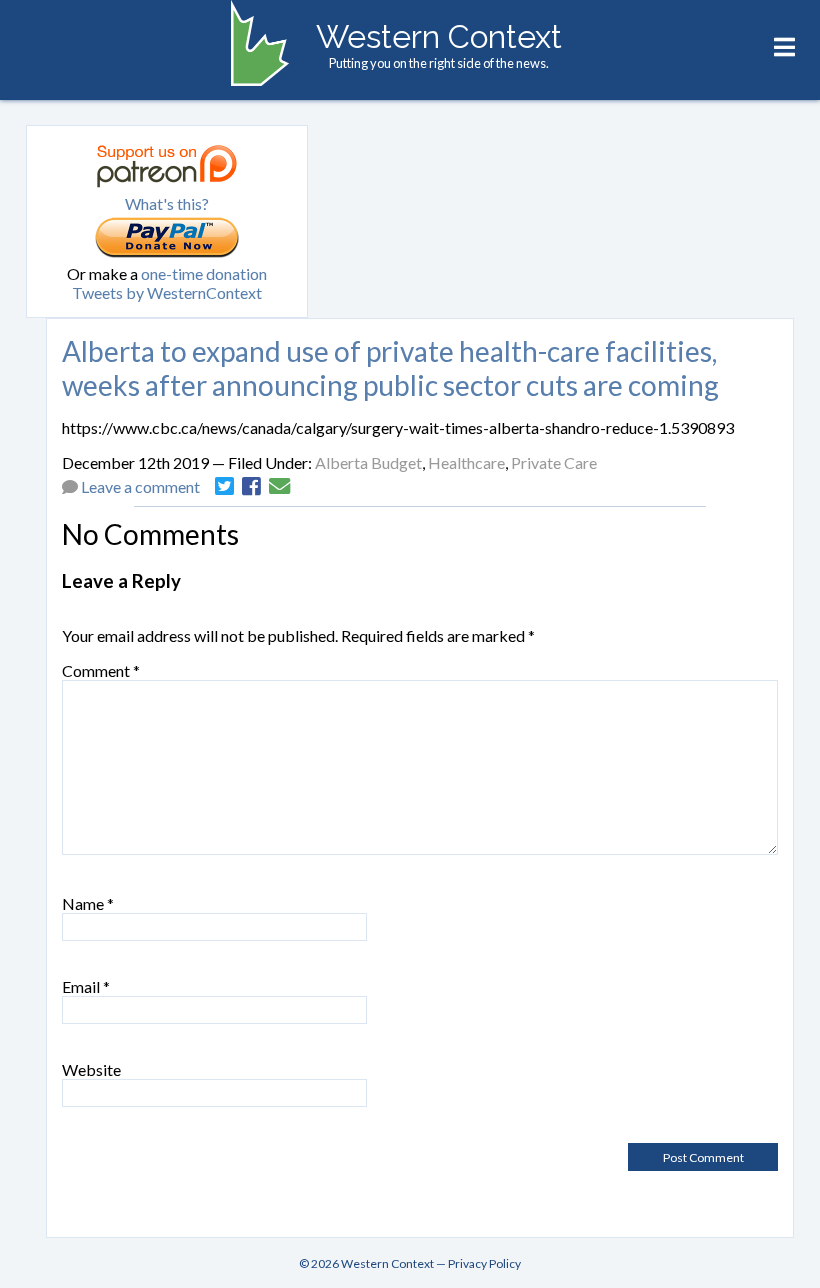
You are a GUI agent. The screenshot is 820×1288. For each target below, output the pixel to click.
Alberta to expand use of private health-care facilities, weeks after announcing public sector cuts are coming (390, 368)
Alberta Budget (368, 462)
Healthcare (466, 462)
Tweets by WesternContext (167, 292)
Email (86, 986)
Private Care (554, 462)
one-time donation (204, 273)
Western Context (439, 36)
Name (88, 903)
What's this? (167, 203)
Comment (101, 670)
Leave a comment (140, 486)
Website (91, 1069)
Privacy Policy (484, 1263)
